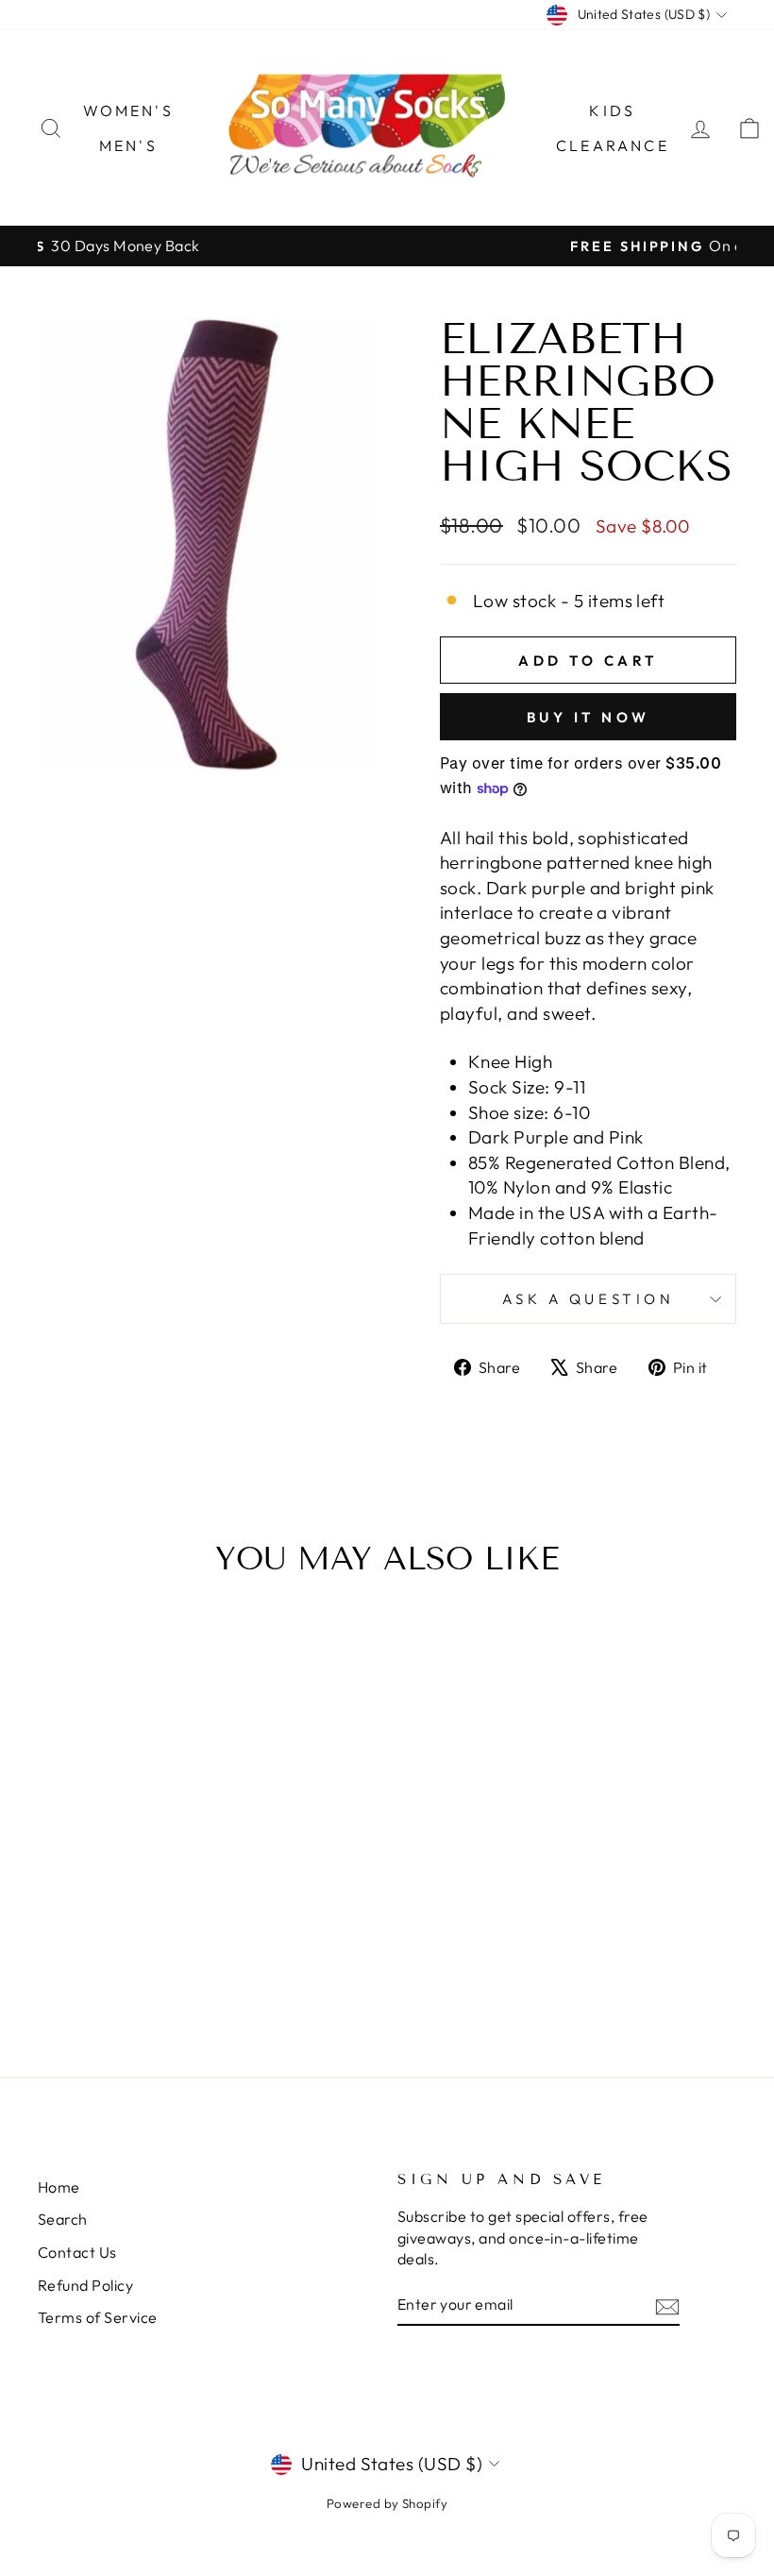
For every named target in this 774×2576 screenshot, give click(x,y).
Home (59, 2187)
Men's (128, 145)
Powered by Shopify (387, 2503)
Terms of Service (98, 2317)
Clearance (613, 145)
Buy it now (589, 717)
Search (63, 2219)
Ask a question (589, 1299)
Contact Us (77, 2252)
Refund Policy (85, 2285)
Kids (612, 110)
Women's (128, 110)
